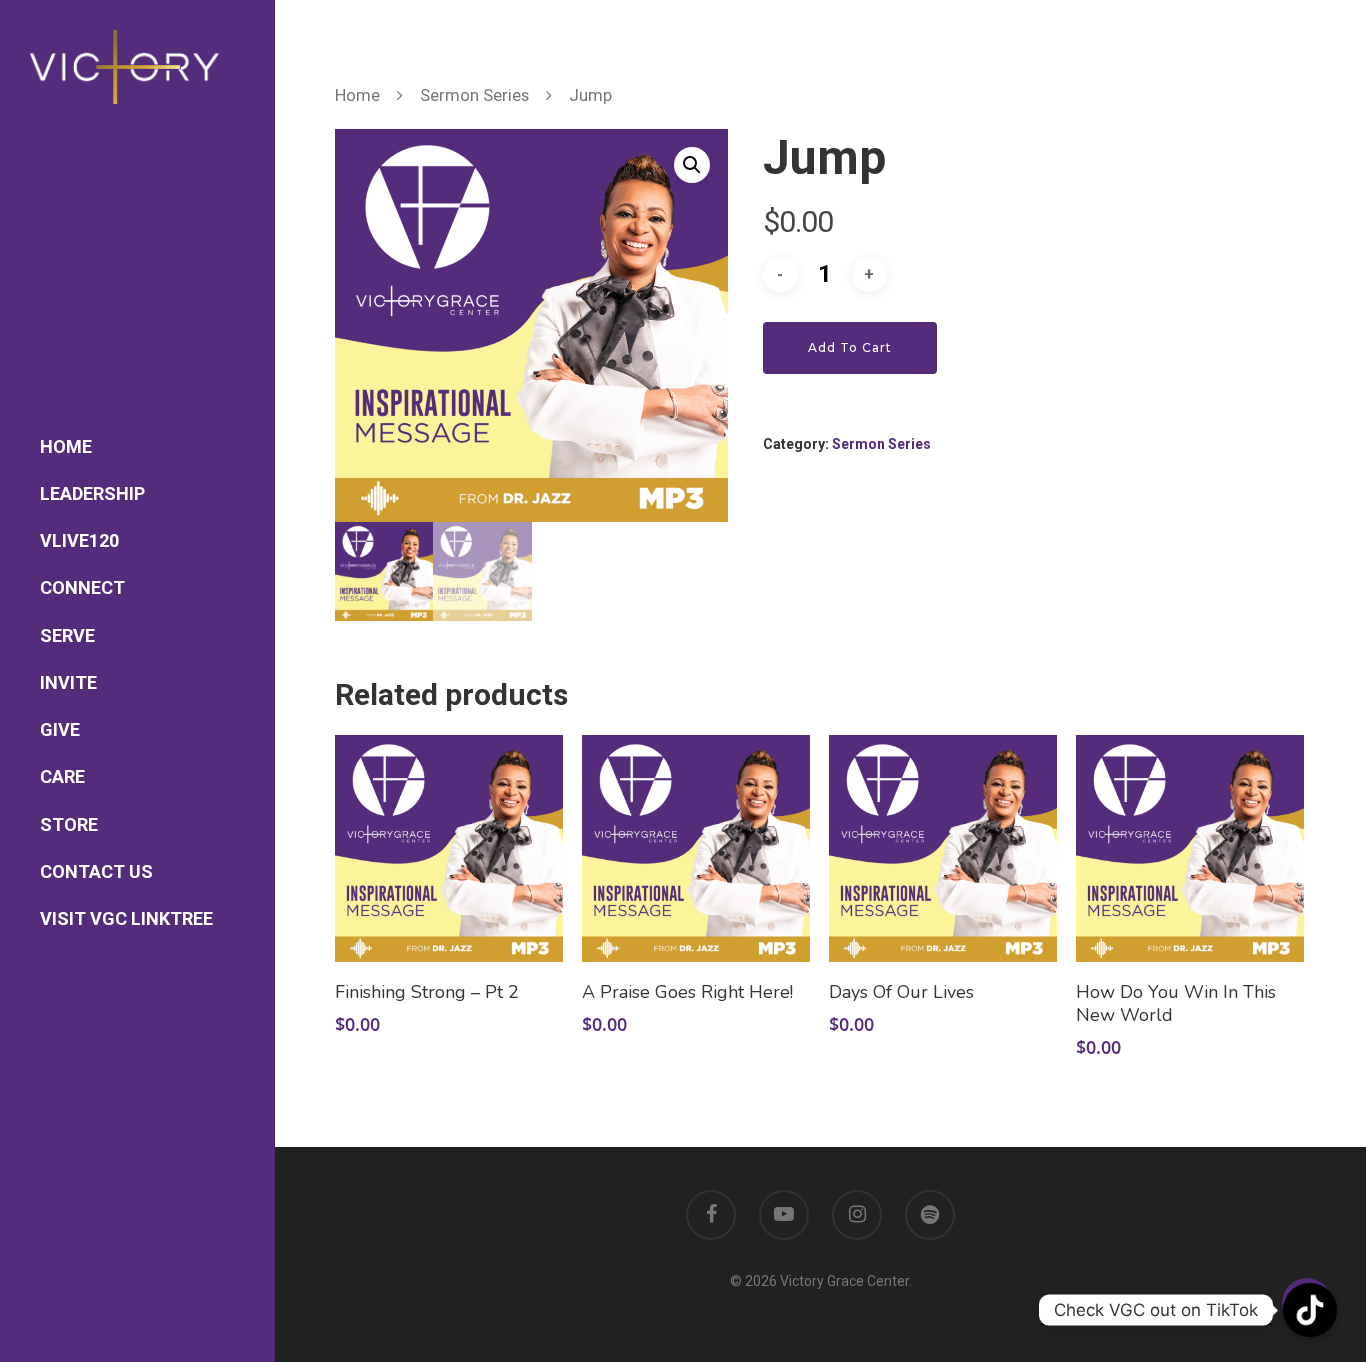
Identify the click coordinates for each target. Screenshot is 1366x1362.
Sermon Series (474, 95)
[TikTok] (1310, 1310)
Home (357, 95)
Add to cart (850, 347)
